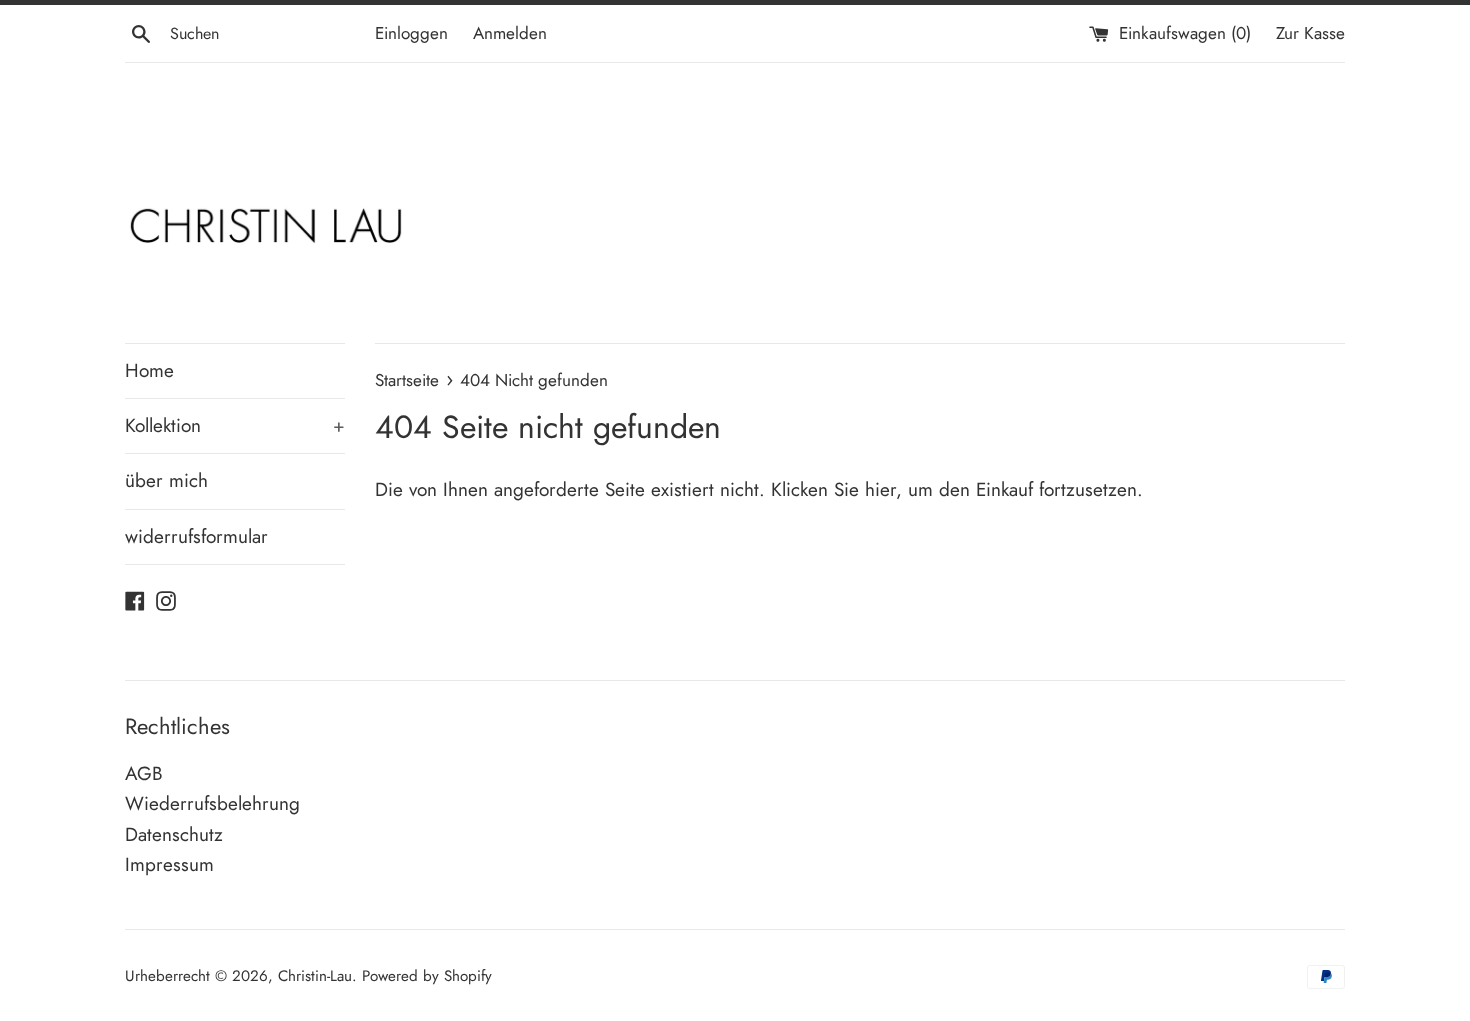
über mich (166, 480)
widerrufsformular (196, 536)
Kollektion (235, 425)
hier (880, 489)
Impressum (169, 864)
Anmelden (510, 33)
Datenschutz (174, 834)
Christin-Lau (315, 976)
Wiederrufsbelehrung (212, 803)
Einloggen (411, 33)
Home (149, 370)
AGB (144, 773)
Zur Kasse (1310, 33)
